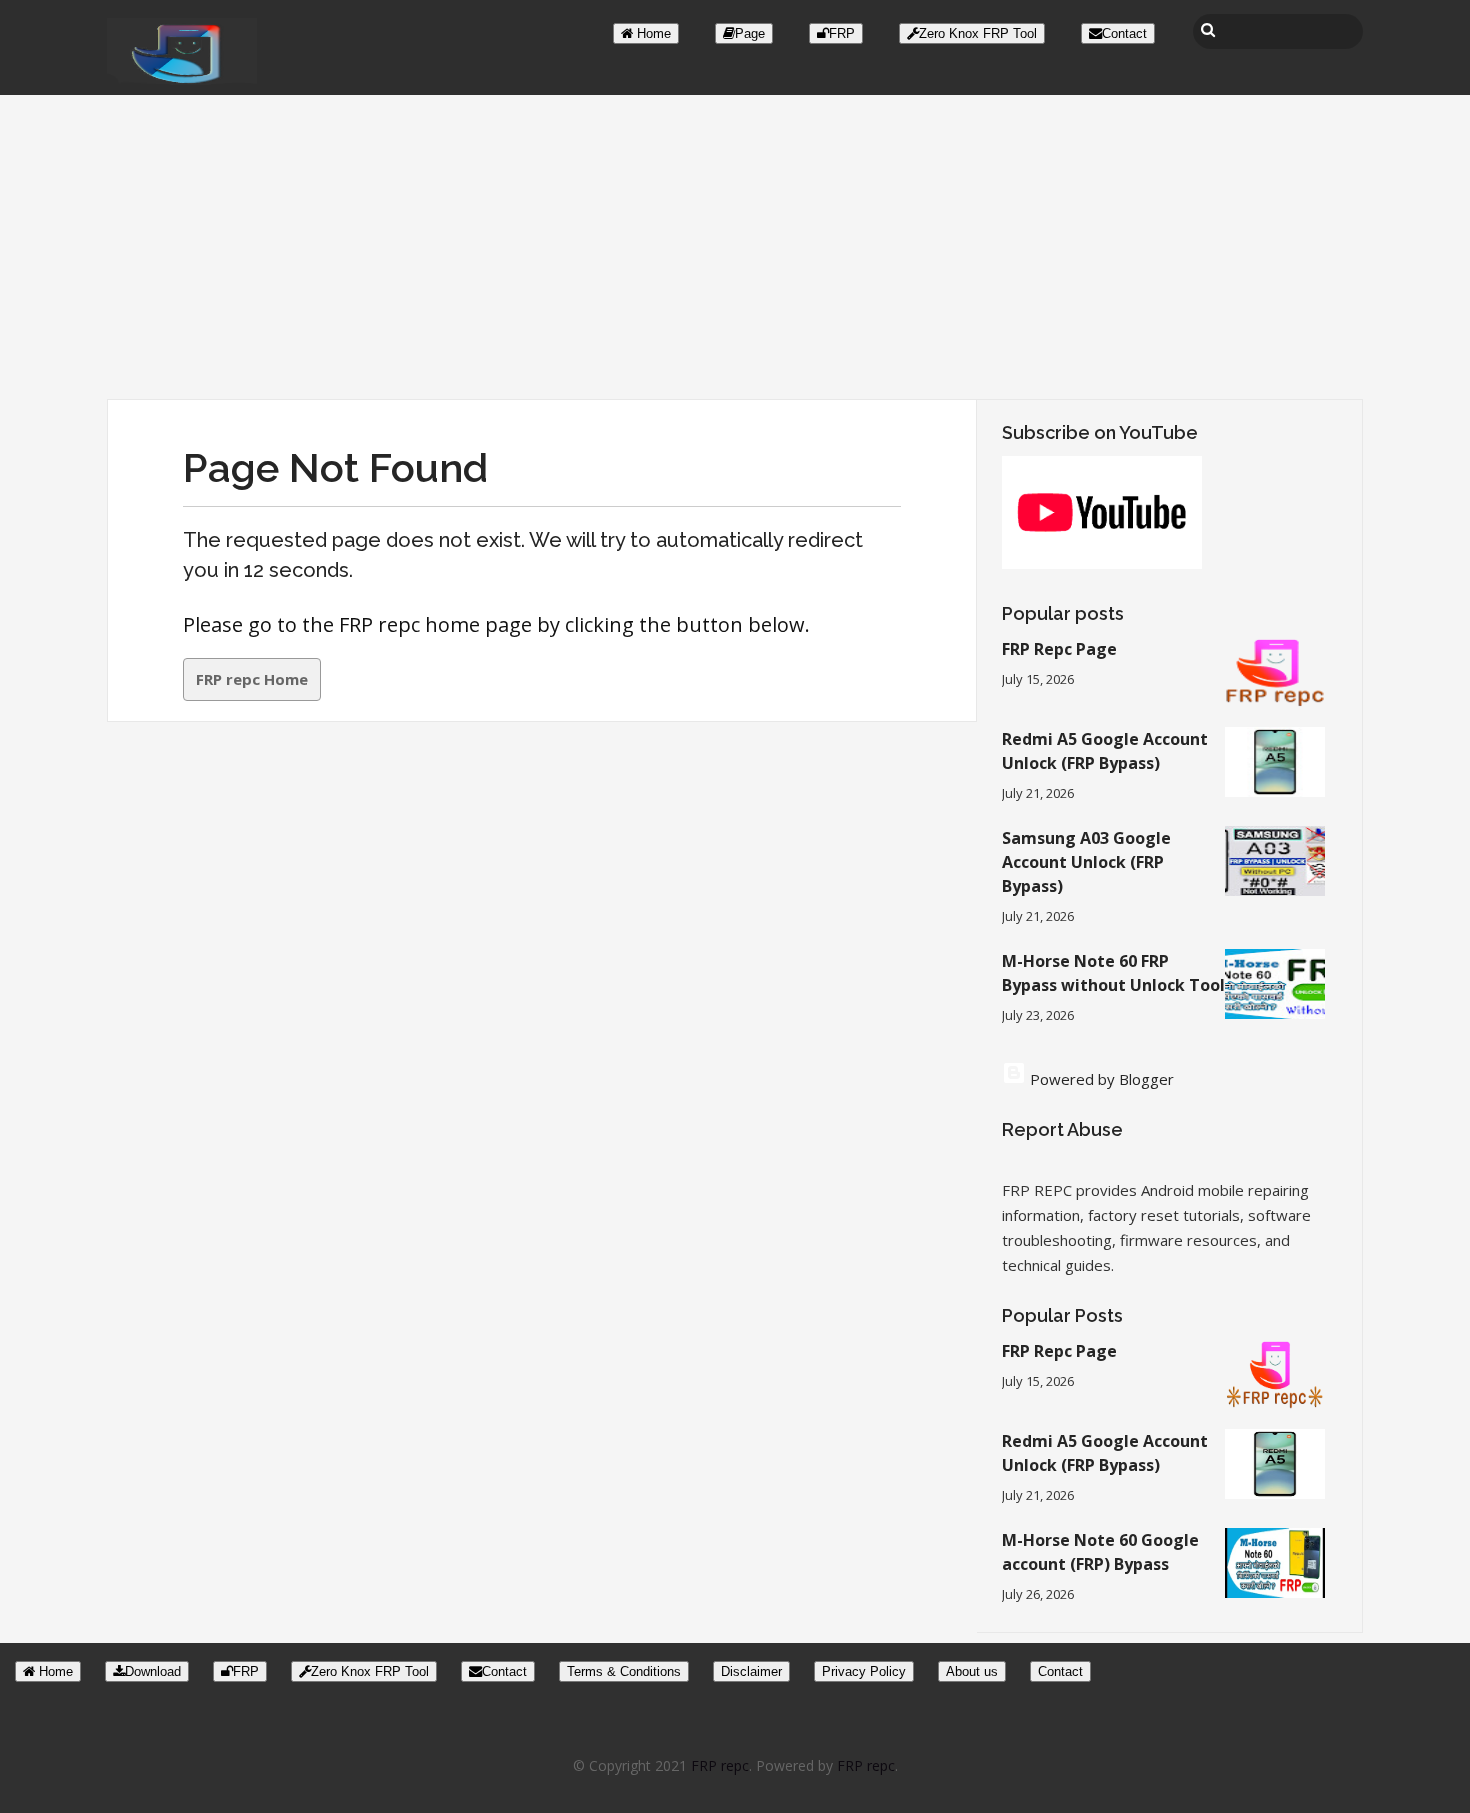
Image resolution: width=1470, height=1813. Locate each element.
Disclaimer (751, 1671)
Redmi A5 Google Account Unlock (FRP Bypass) (1105, 751)
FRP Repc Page (1059, 649)
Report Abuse (1062, 1129)
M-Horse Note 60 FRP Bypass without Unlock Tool (1113, 973)
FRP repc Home (252, 679)
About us (972, 1671)
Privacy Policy (864, 1671)
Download (153, 1671)
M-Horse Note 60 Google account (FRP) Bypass (1100, 1552)
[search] (1208, 29)
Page (750, 33)
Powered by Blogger (1100, 1079)
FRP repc (720, 1765)
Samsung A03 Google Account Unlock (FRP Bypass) (1086, 862)
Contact (1124, 33)
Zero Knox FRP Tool (978, 33)
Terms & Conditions (624, 1671)
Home (652, 33)
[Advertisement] (735, 249)
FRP (842, 33)
